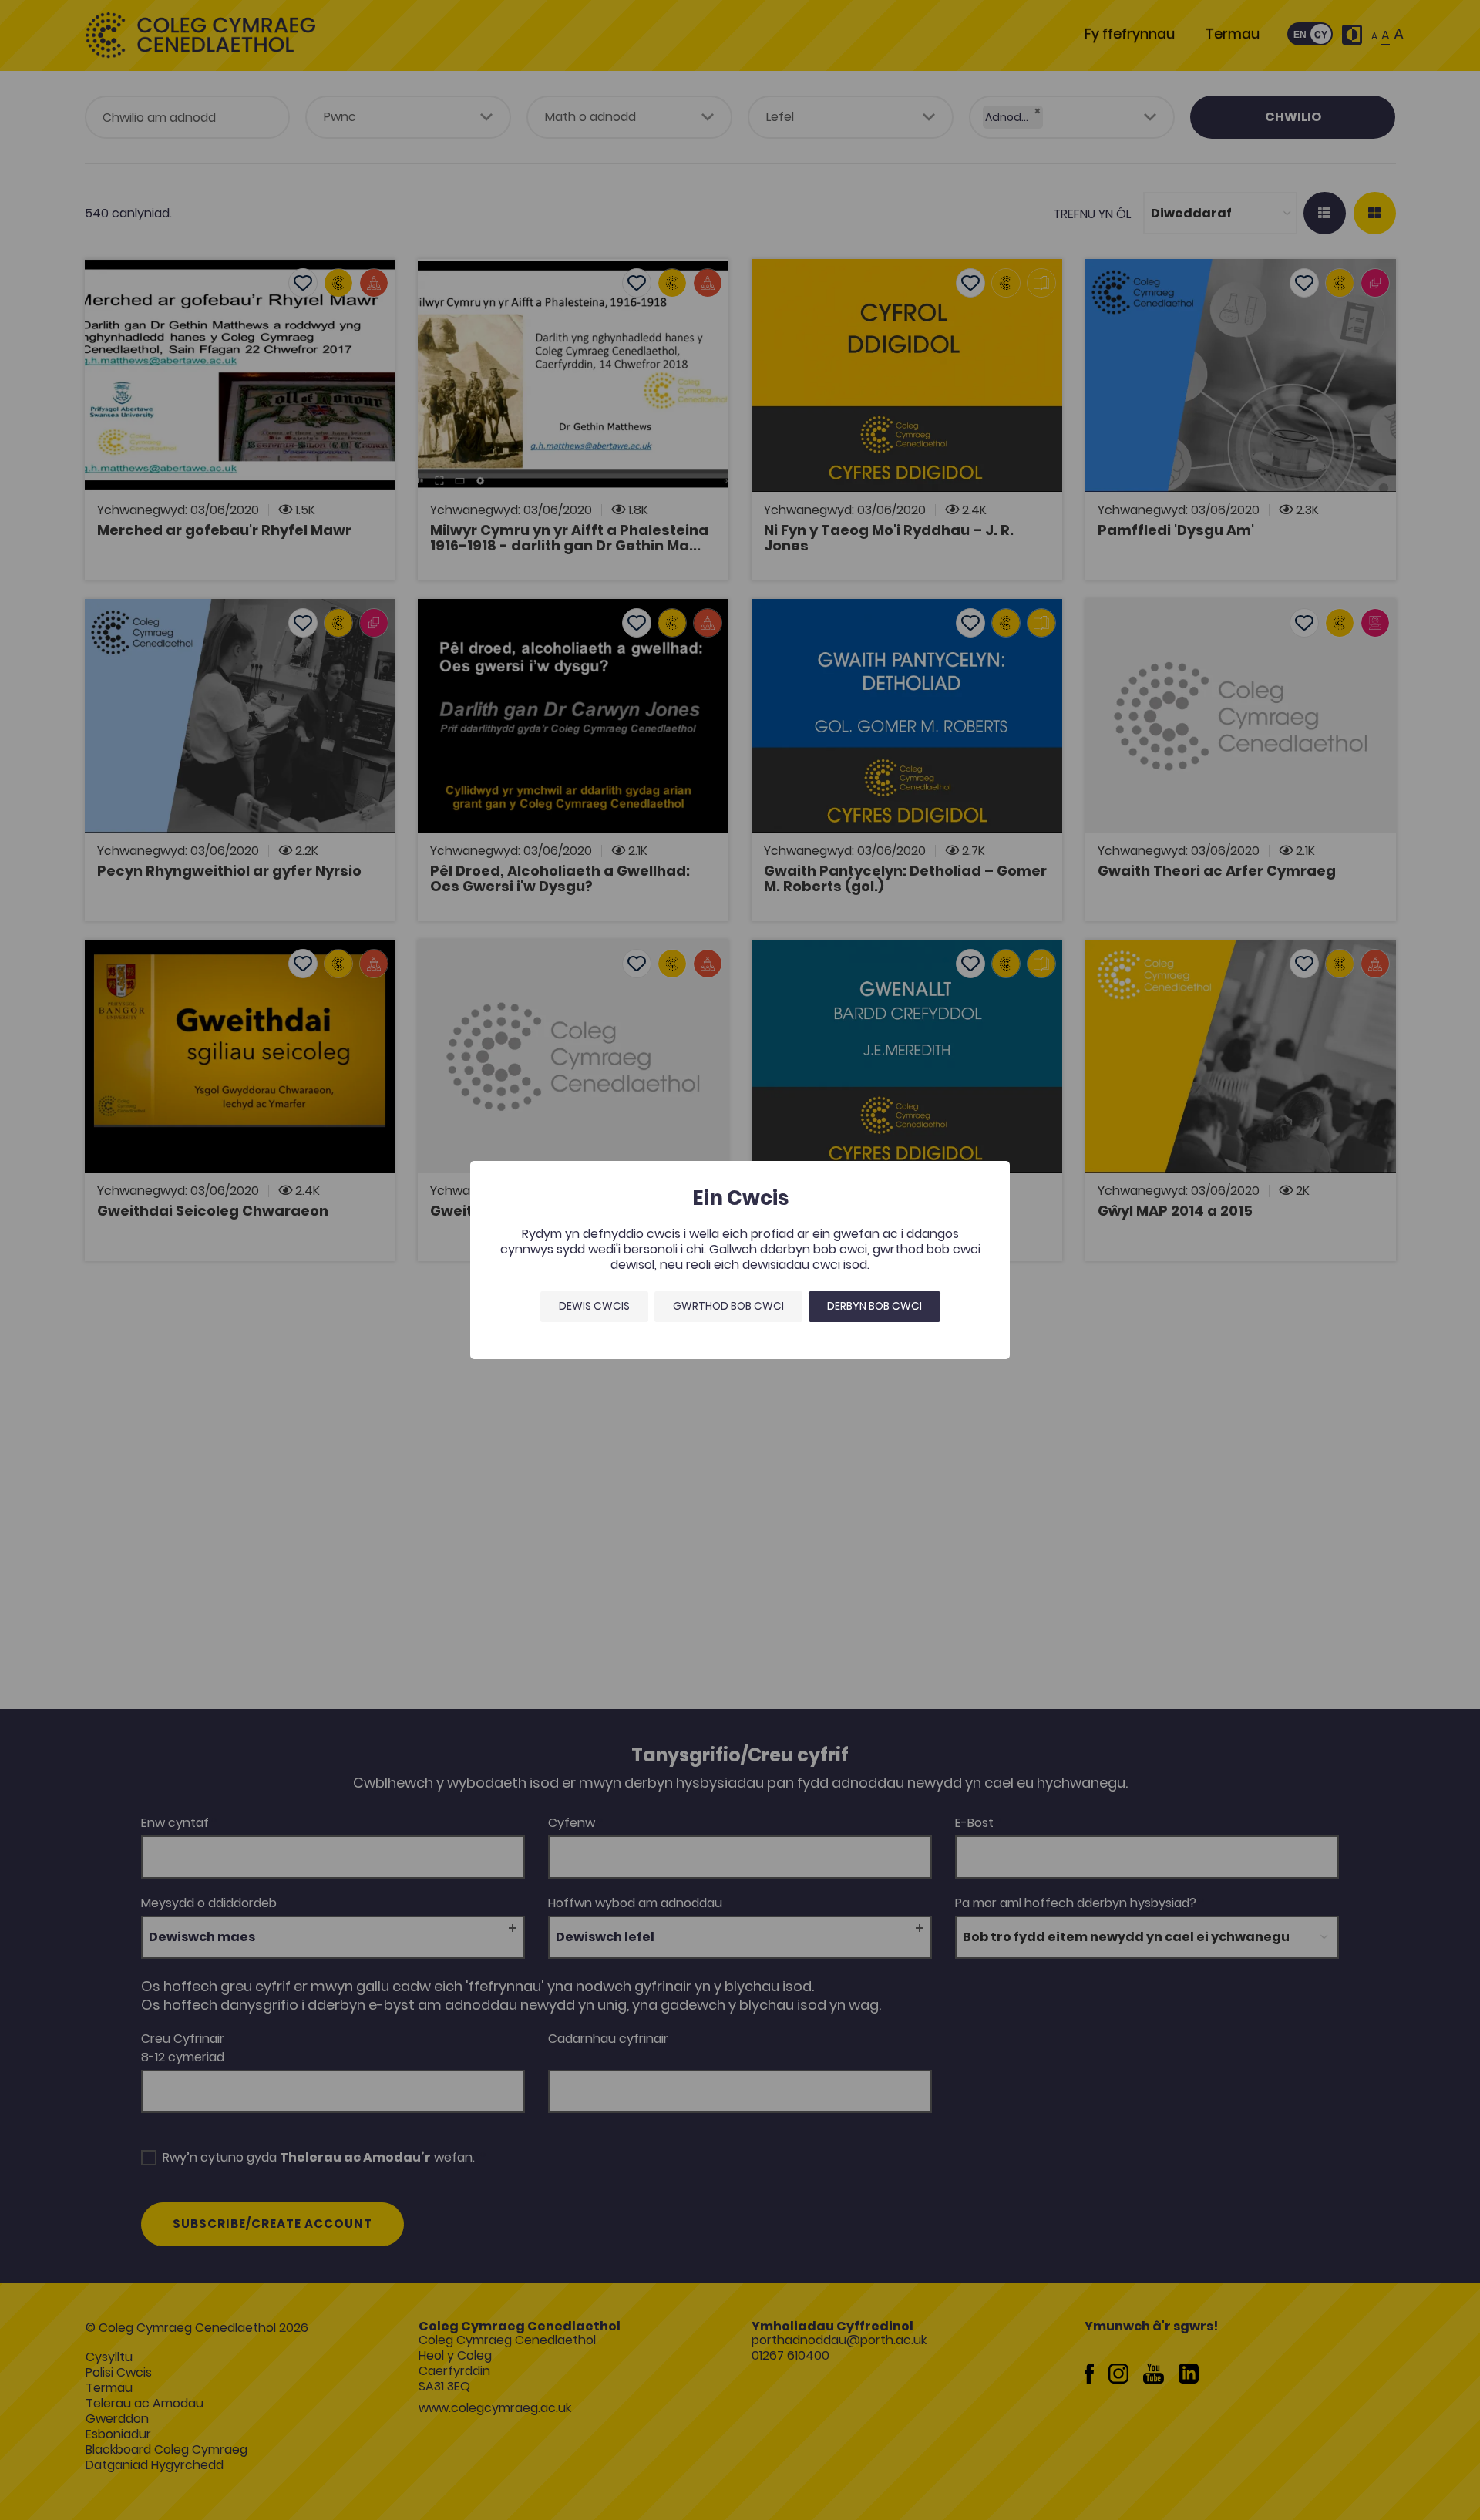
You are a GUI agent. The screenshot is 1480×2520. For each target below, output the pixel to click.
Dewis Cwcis (594, 1306)
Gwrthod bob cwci (728, 1306)
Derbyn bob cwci (875, 1306)
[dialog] (740, 1260)
